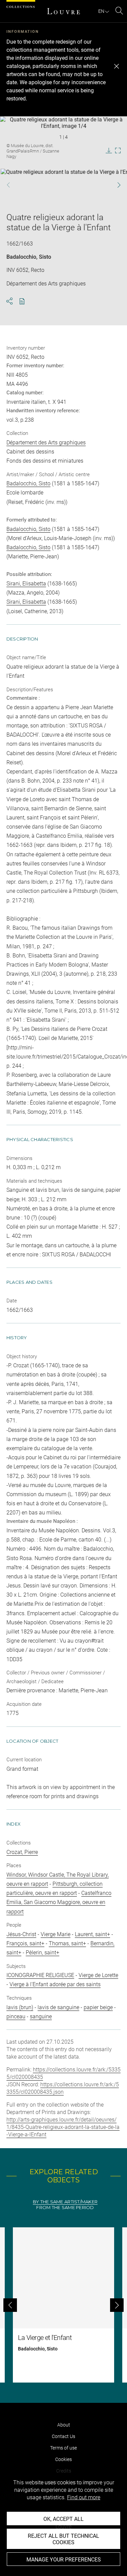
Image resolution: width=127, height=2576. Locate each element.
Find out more (84, 2497)
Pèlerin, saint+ (43, 1953)
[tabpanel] (63, 2305)
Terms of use (63, 2448)
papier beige (98, 2007)
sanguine (41, 2016)
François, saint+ (25, 1943)
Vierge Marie (56, 1934)
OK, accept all (63, 2519)
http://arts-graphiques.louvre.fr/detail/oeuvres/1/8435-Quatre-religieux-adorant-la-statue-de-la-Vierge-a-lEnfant (63, 2127)
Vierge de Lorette (98, 1975)
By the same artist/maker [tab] (65, 2202)
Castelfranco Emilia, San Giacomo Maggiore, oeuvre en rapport (59, 1902)
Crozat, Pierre (22, 1852)
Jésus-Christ (21, 1934)
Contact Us (63, 2436)
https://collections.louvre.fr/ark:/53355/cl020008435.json (63, 2088)
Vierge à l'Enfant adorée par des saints (55, 1984)
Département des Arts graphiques (46, 443)
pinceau (16, 2016)
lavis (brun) (20, 2007)
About (64, 2425)
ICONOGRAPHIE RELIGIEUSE (40, 1975)
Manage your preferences (64, 2560)
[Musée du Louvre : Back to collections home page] (64, 11)
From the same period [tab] (65, 2208)
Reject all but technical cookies (63, 2539)
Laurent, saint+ (92, 1934)
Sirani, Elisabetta (26, 584)
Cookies (63, 2459)
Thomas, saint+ (67, 1943)
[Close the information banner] (117, 66)
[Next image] (115, 185)
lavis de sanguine (58, 2007)
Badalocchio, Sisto (29, 257)
